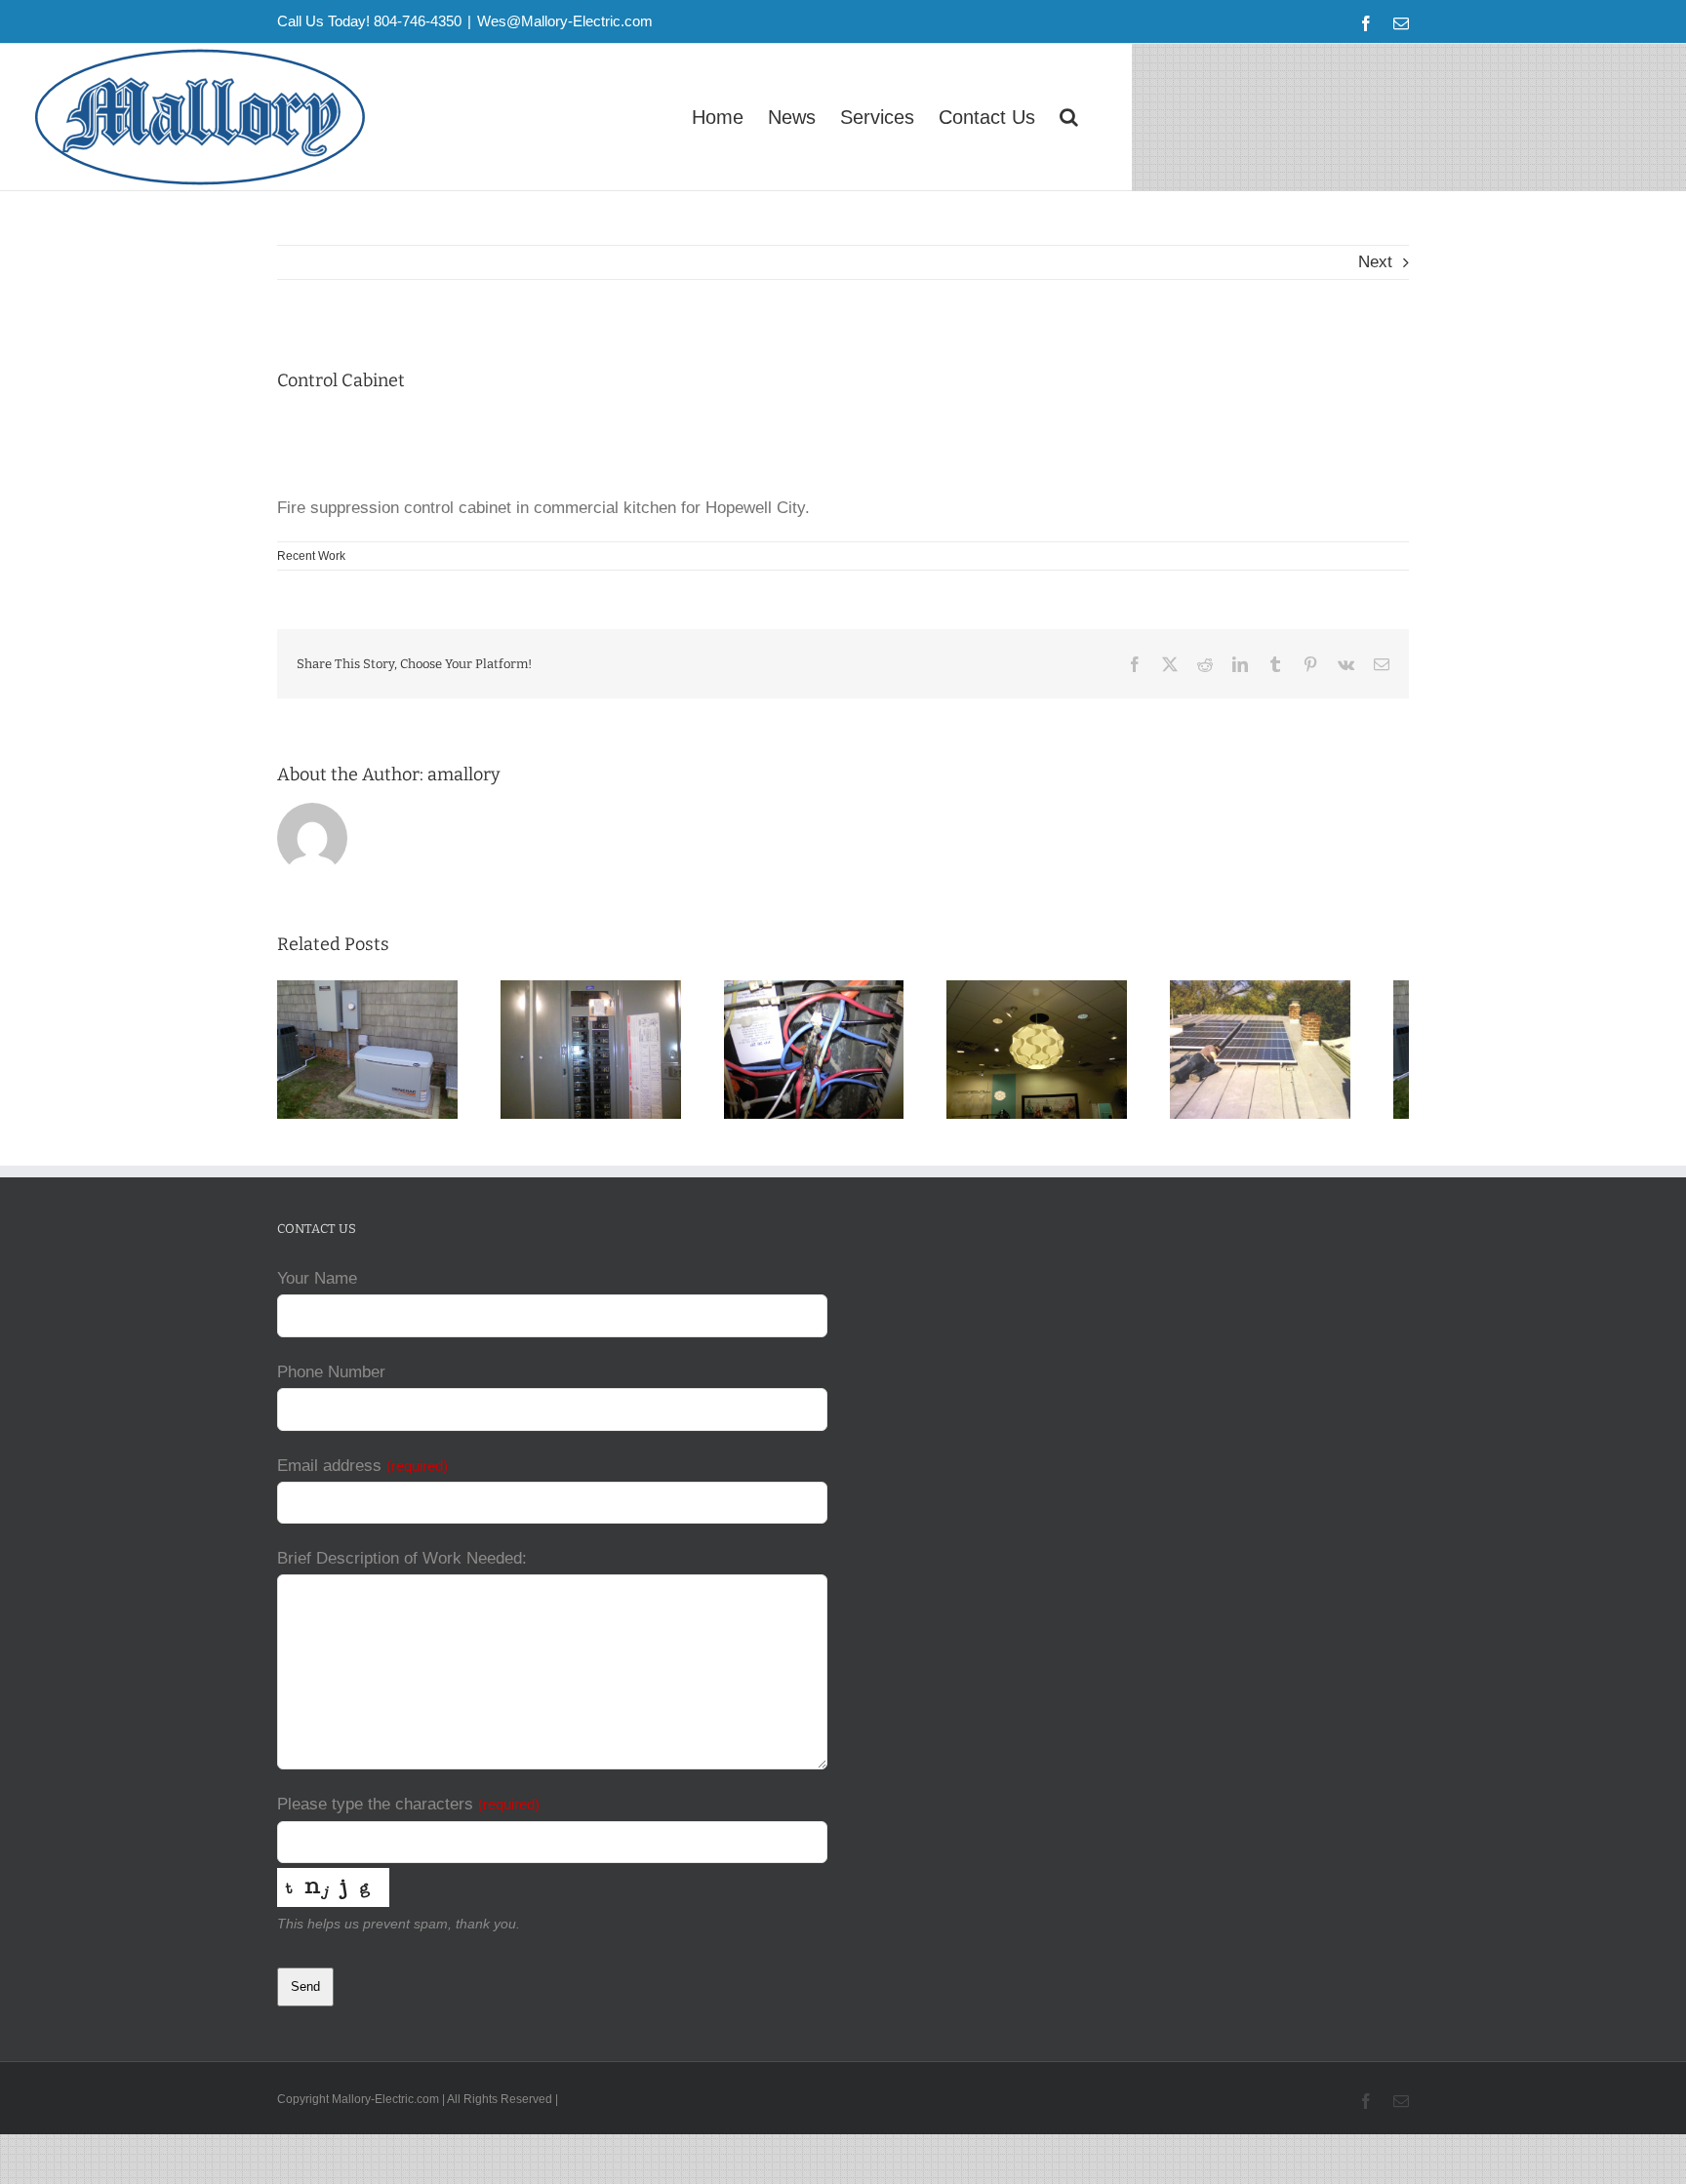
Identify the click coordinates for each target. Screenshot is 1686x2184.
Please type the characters (408, 1813)
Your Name (317, 1287)
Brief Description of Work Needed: (402, 1567)
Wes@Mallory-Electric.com (565, 21)
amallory (464, 774)
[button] (1069, 117)
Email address (362, 1474)
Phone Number (331, 1381)
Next (1375, 262)
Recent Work (311, 556)
